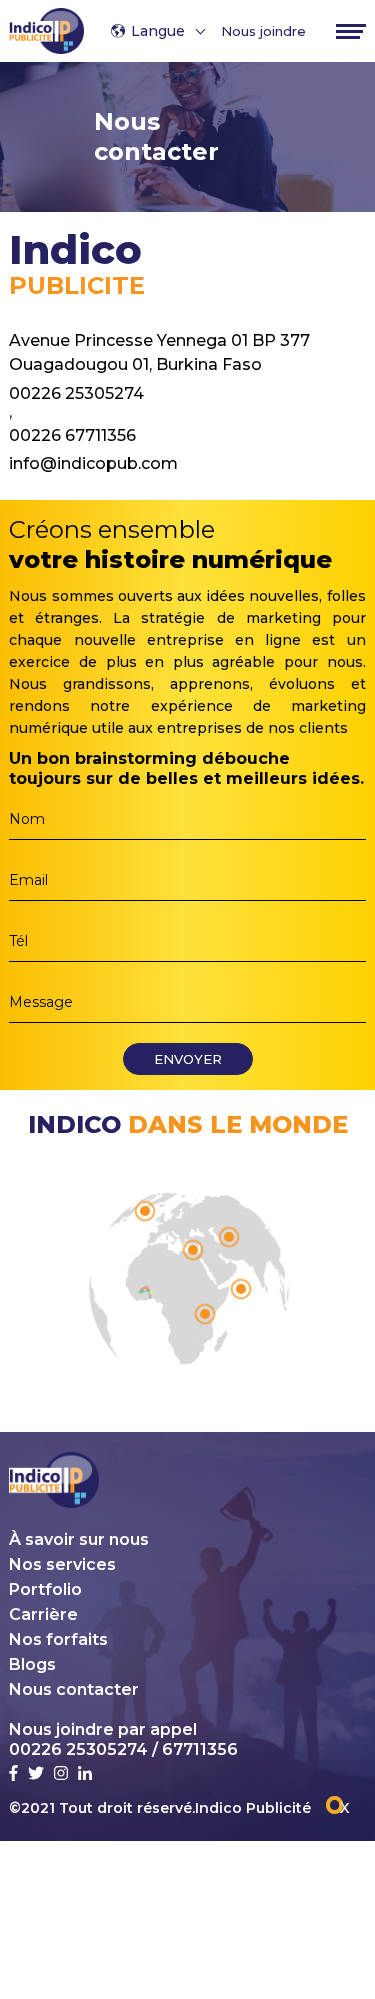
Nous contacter (74, 1689)
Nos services (62, 1564)
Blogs (32, 1664)
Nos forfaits (58, 1639)
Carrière (43, 1614)
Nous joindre (263, 31)
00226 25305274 (76, 392)
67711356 (200, 1749)
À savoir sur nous (79, 1539)
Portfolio (45, 1589)
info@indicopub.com (93, 462)
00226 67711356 (72, 434)
